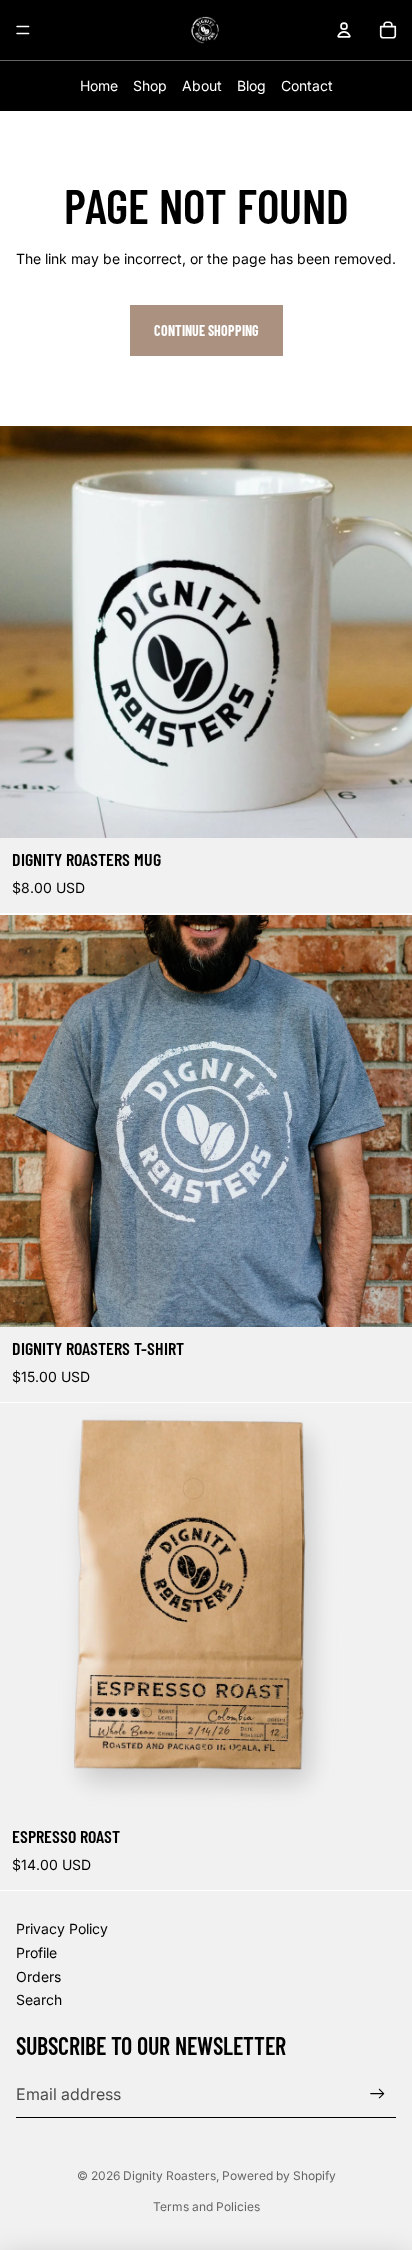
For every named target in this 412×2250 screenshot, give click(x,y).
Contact (307, 85)
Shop (150, 85)
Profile (36, 1952)
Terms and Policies (206, 2206)
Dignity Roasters (169, 2175)
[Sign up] (377, 2093)
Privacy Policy (62, 1928)
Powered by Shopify (279, 2175)
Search (39, 1999)
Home (99, 85)
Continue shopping (206, 330)
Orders (38, 1976)
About (202, 85)
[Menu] (23, 30)
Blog (251, 85)
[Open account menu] (344, 30)
